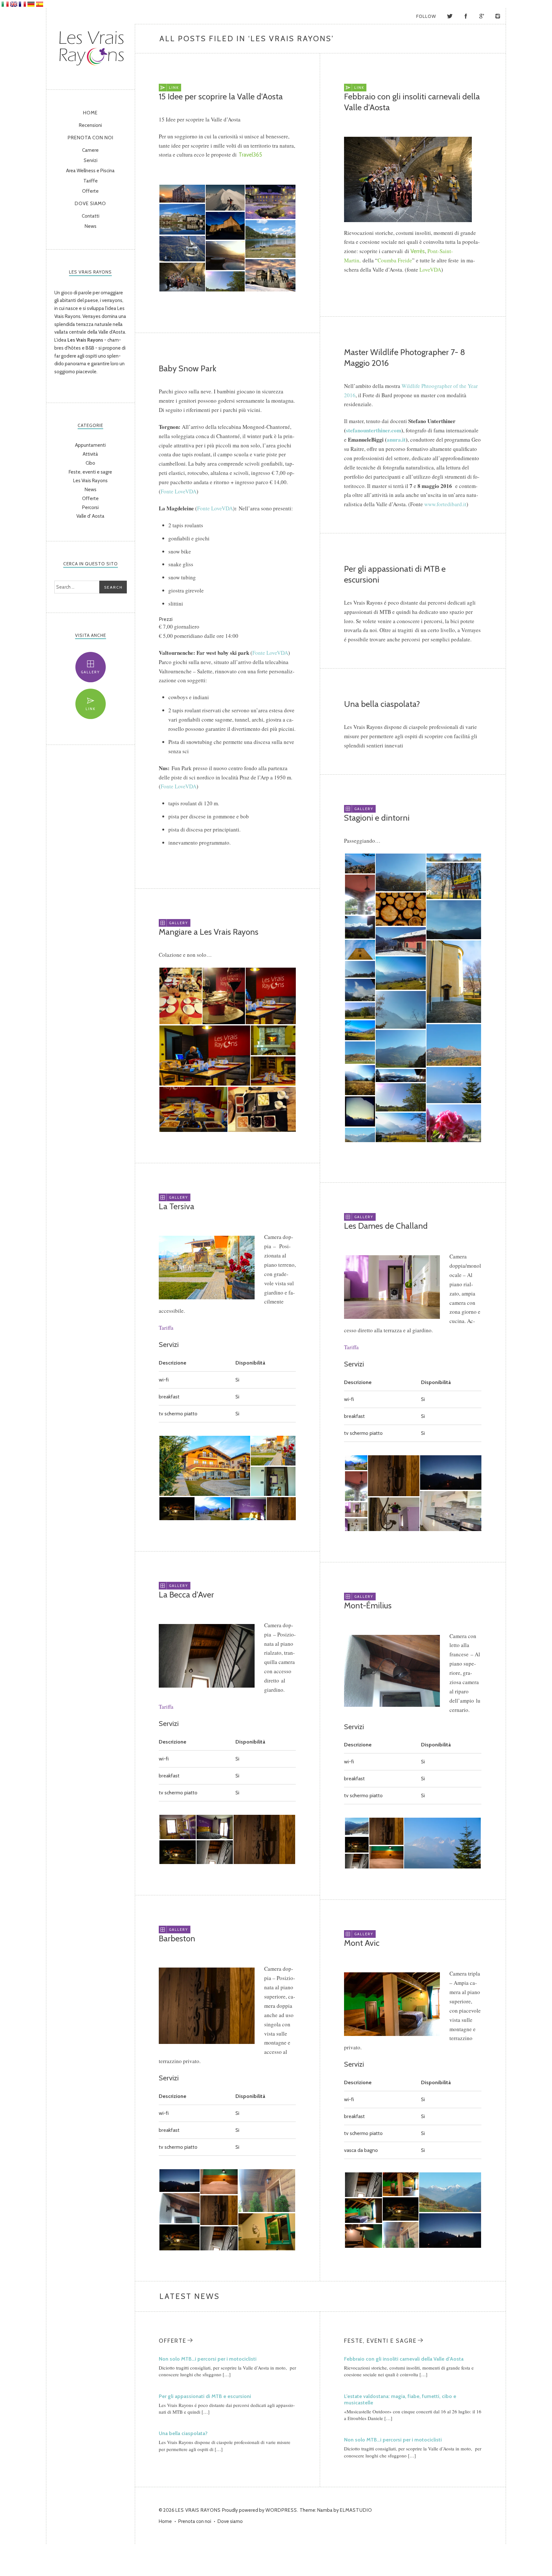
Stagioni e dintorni (377, 818)
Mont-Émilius (368, 1605)
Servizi (91, 160)
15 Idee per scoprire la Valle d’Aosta (221, 97)
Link (91, 709)
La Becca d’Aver (186, 1595)
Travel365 (250, 155)
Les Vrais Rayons (91, 47)
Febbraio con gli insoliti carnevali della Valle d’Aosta (404, 2359)
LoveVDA (430, 270)
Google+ (482, 16)
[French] (22, 4)
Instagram (498, 16)
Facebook (466, 16)
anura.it (396, 440)
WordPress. (282, 2510)
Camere (90, 150)
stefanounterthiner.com (374, 430)
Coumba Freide (395, 260)
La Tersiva (176, 1206)
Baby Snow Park (188, 368)
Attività (90, 454)
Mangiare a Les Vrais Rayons (209, 932)
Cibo (90, 463)
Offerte (90, 191)
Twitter (450, 16)
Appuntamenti (90, 445)
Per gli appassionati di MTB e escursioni (205, 2396)
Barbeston (177, 1938)
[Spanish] (40, 4)
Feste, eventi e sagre (90, 472)
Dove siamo (90, 204)
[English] (14, 4)
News (91, 226)
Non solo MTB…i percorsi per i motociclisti (208, 2359)
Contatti (91, 216)
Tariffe (91, 181)
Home (90, 113)
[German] (31, 4)
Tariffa (166, 1328)
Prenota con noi (91, 138)
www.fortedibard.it (445, 504)
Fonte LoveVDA (179, 491)
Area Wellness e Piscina (90, 171)
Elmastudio (356, 2510)
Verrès (418, 251)
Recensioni (90, 125)
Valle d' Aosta (90, 516)
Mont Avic (362, 1943)
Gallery (90, 672)
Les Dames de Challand (386, 1226)
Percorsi (90, 507)
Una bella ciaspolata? (382, 704)
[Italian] (5, 4)
